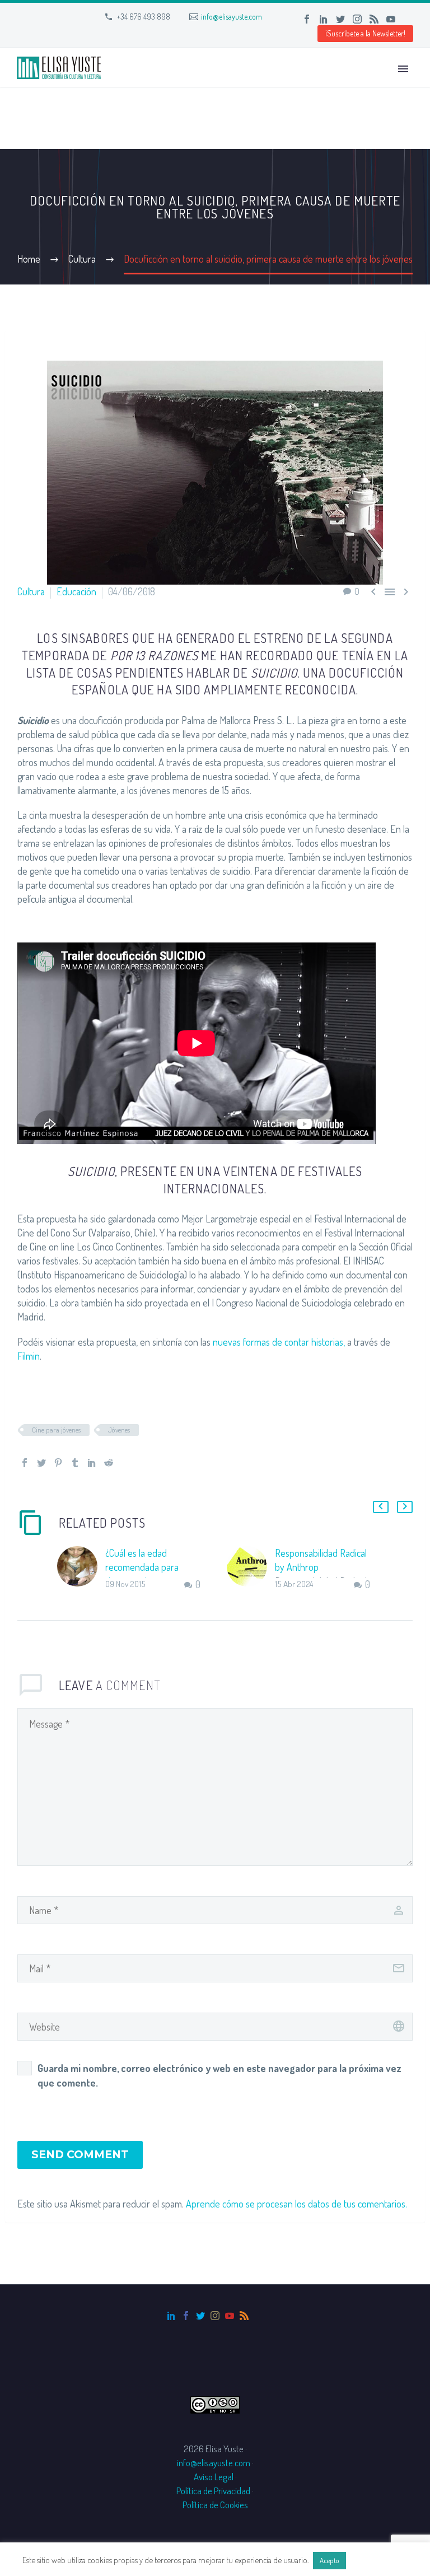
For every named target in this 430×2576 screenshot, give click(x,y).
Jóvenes (119, 1430)
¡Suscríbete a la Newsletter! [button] (365, 33)
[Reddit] (109, 1463)
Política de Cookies (215, 2505)
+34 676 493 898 (143, 17)
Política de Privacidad (213, 2491)
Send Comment (80, 2155)
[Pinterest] (58, 1463)
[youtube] (230, 2316)
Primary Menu (403, 69)
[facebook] (186, 2316)
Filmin (29, 1356)
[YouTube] (391, 19)
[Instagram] (357, 19)
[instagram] (215, 2316)
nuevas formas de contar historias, (279, 1342)
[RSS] (374, 19)
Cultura (31, 591)
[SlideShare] (408, 19)
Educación (76, 591)
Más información (378, 2560)
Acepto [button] (329, 2560)
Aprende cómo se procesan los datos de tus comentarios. (296, 2204)
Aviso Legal (214, 2477)
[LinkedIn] (324, 19)
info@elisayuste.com (232, 17)
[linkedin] (171, 2316)
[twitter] (200, 2316)
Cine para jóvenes (56, 1430)
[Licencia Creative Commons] (215, 2403)
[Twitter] (340, 19)
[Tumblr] (75, 1463)
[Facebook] (307, 19)
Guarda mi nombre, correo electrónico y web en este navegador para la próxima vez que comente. (219, 2075)
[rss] (244, 2316)
